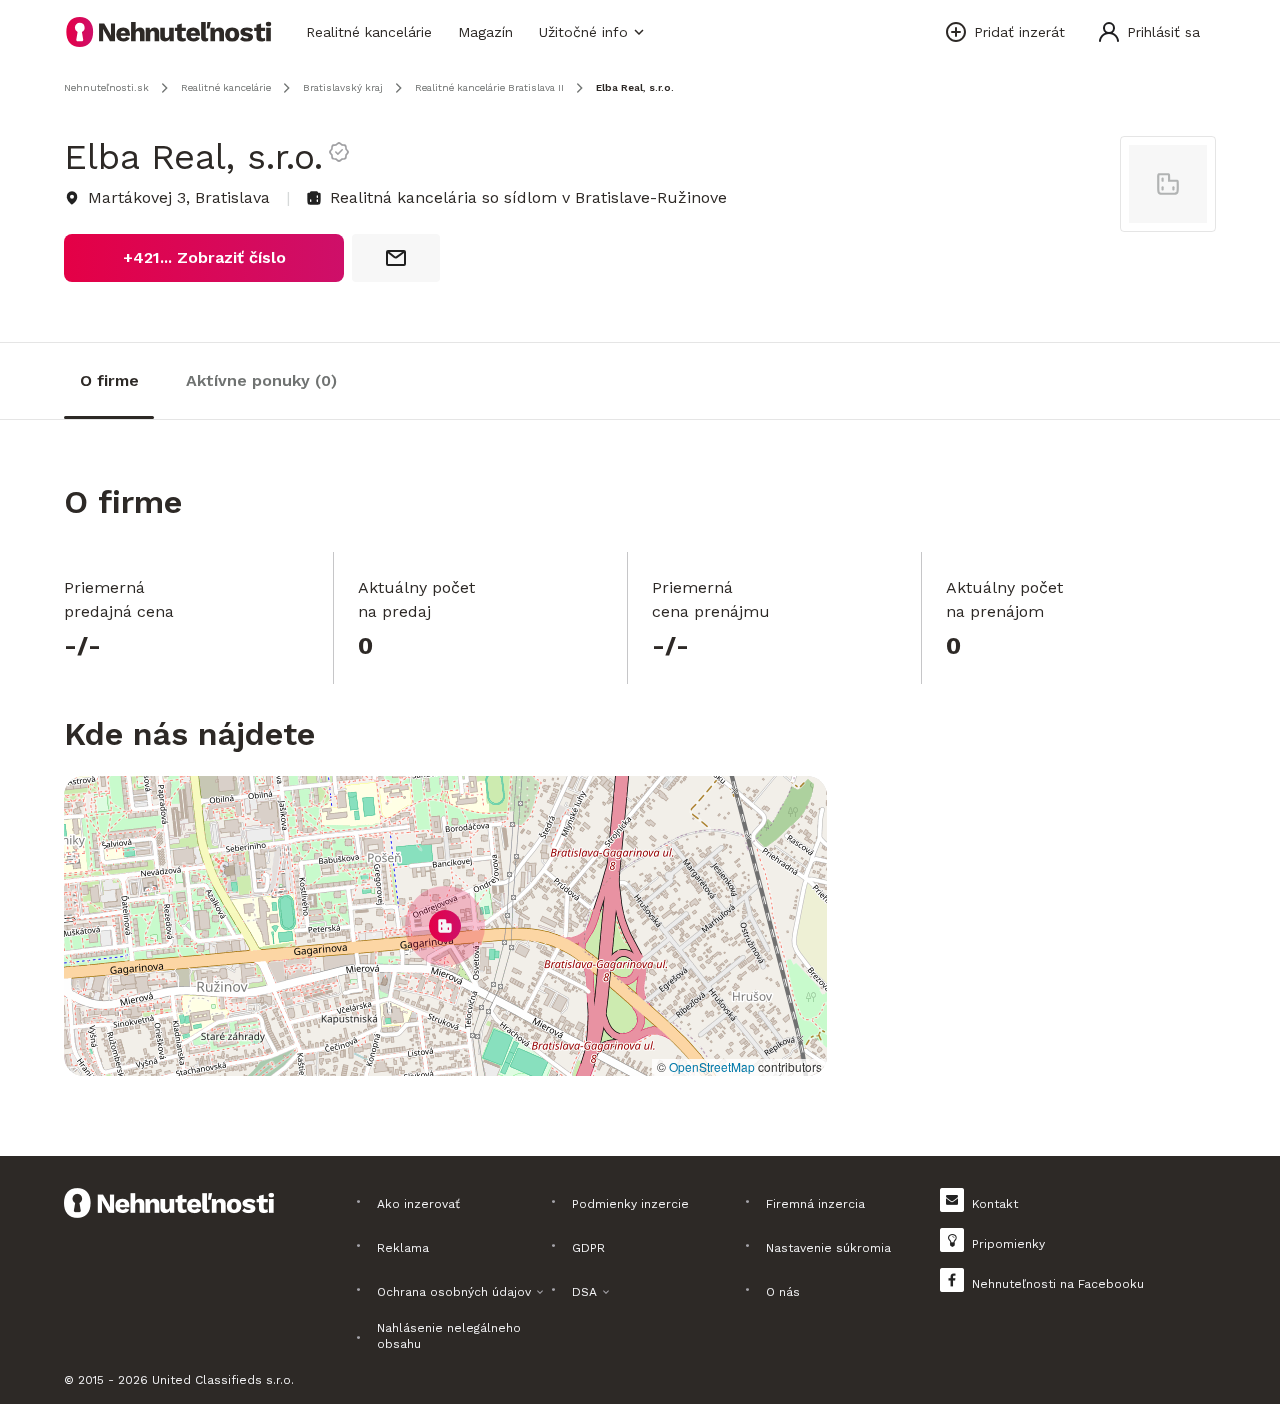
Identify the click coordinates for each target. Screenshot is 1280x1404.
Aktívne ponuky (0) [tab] (261, 380)
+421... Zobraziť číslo (204, 257)
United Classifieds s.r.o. (223, 1380)
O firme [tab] (109, 380)
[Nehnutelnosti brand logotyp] (169, 32)
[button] (445, 926)
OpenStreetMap (712, 1066)
